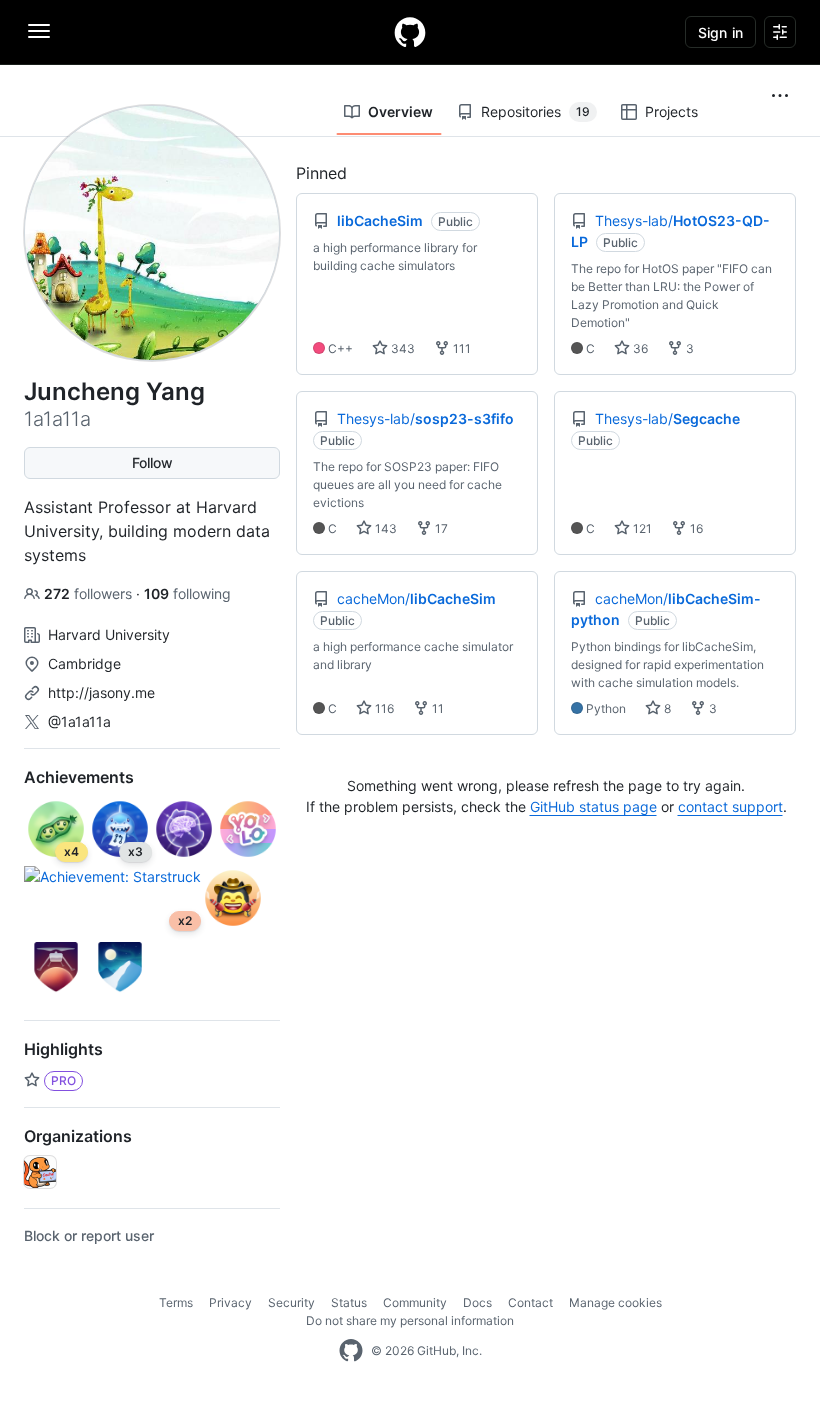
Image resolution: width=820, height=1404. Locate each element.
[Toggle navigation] (39, 31)
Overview (400, 111)
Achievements (79, 777)
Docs (477, 1302)
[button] (780, 96)
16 (695, 528)
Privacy (230, 1302)
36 (639, 348)
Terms (176, 1302)
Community (415, 1302)
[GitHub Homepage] (351, 1351)
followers (90, 593)
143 (384, 528)
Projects (671, 111)
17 (440, 528)
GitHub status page (593, 806)
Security (291, 1302)
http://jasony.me (101, 692)
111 (460, 348)
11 (436, 708)
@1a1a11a (79, 721)
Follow (152, 462)
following (187, 593)
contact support (730, 806)
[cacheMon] (40, 1172)
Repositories (535, 111)
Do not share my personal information (410, 1320)
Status (349, 1302)
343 (401, 348)
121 (641, 528)
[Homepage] (410, 32)
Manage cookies (615, 1302)
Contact (530, 1302)
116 (383, 708)
